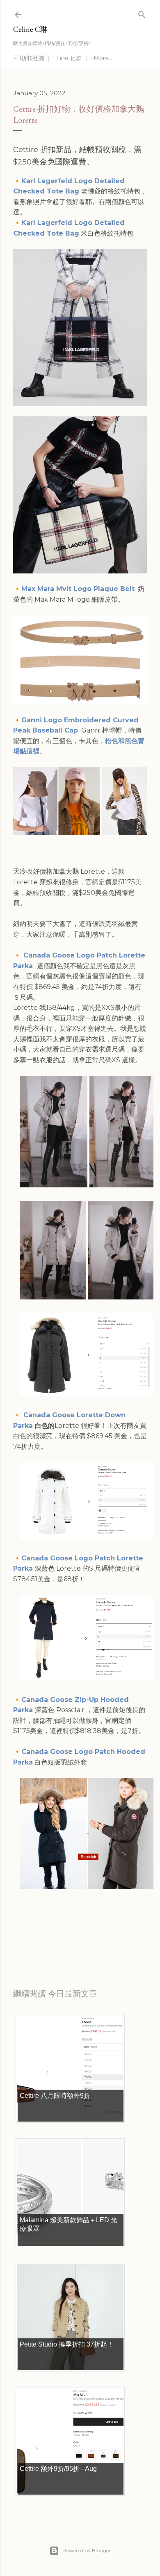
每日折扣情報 (52, 1941)
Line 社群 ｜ (73, 58)
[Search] (142, 13)
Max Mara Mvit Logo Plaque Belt (78, 589)
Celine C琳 (30, 29)
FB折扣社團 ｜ (32, 58)
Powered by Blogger (87, 2550)
